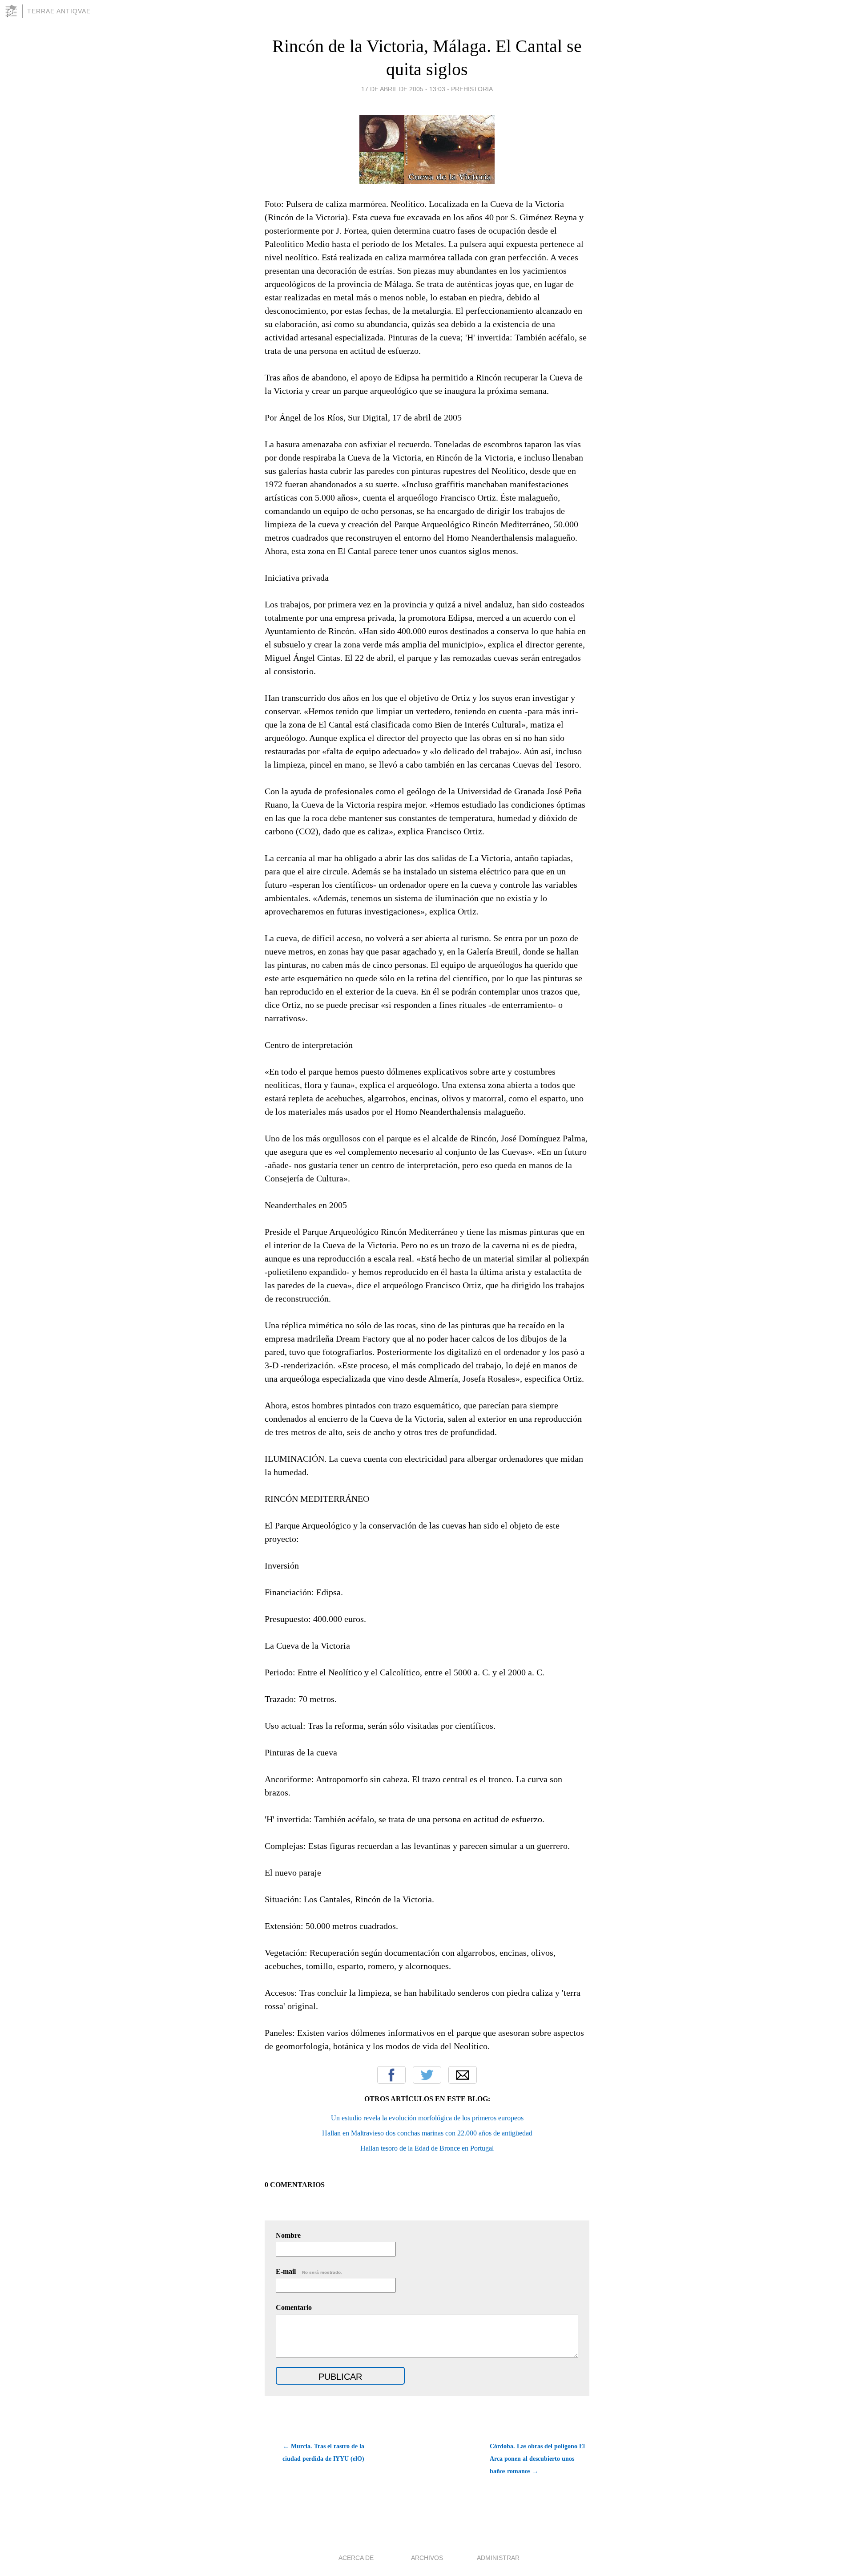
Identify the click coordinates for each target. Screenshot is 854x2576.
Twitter (427, 2075)
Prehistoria (472, 89)
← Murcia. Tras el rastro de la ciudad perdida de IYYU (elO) (323, 2453)
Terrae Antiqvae (59, 11)
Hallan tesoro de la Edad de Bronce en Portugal (427, 2148)
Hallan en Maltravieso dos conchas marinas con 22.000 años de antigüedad (427, 2133)
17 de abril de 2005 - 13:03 (403, 89)
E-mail (309, 2271)
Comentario (294, 2307)
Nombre (288, 2235)
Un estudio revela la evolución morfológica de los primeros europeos (427, 2118)
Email (463, 2075)
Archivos (427, 2558)
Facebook (391, 2075)
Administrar (498, 2558)
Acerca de (356, 2558)
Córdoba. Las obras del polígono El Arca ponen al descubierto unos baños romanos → (537, 2459)
